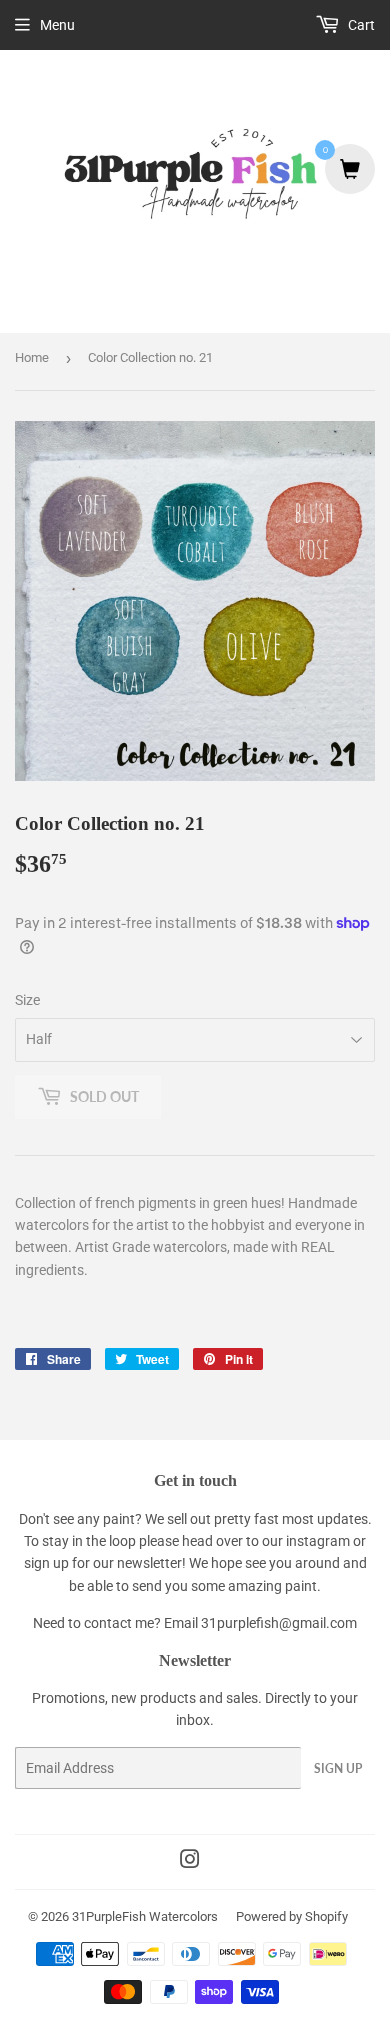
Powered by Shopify (292, 1916)
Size (27, 1000)
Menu (57, 25)
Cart (360, 25)
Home (32, 357)
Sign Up (338, 1768)
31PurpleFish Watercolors (145, 1916)
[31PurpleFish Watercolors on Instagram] (190, 1862)
